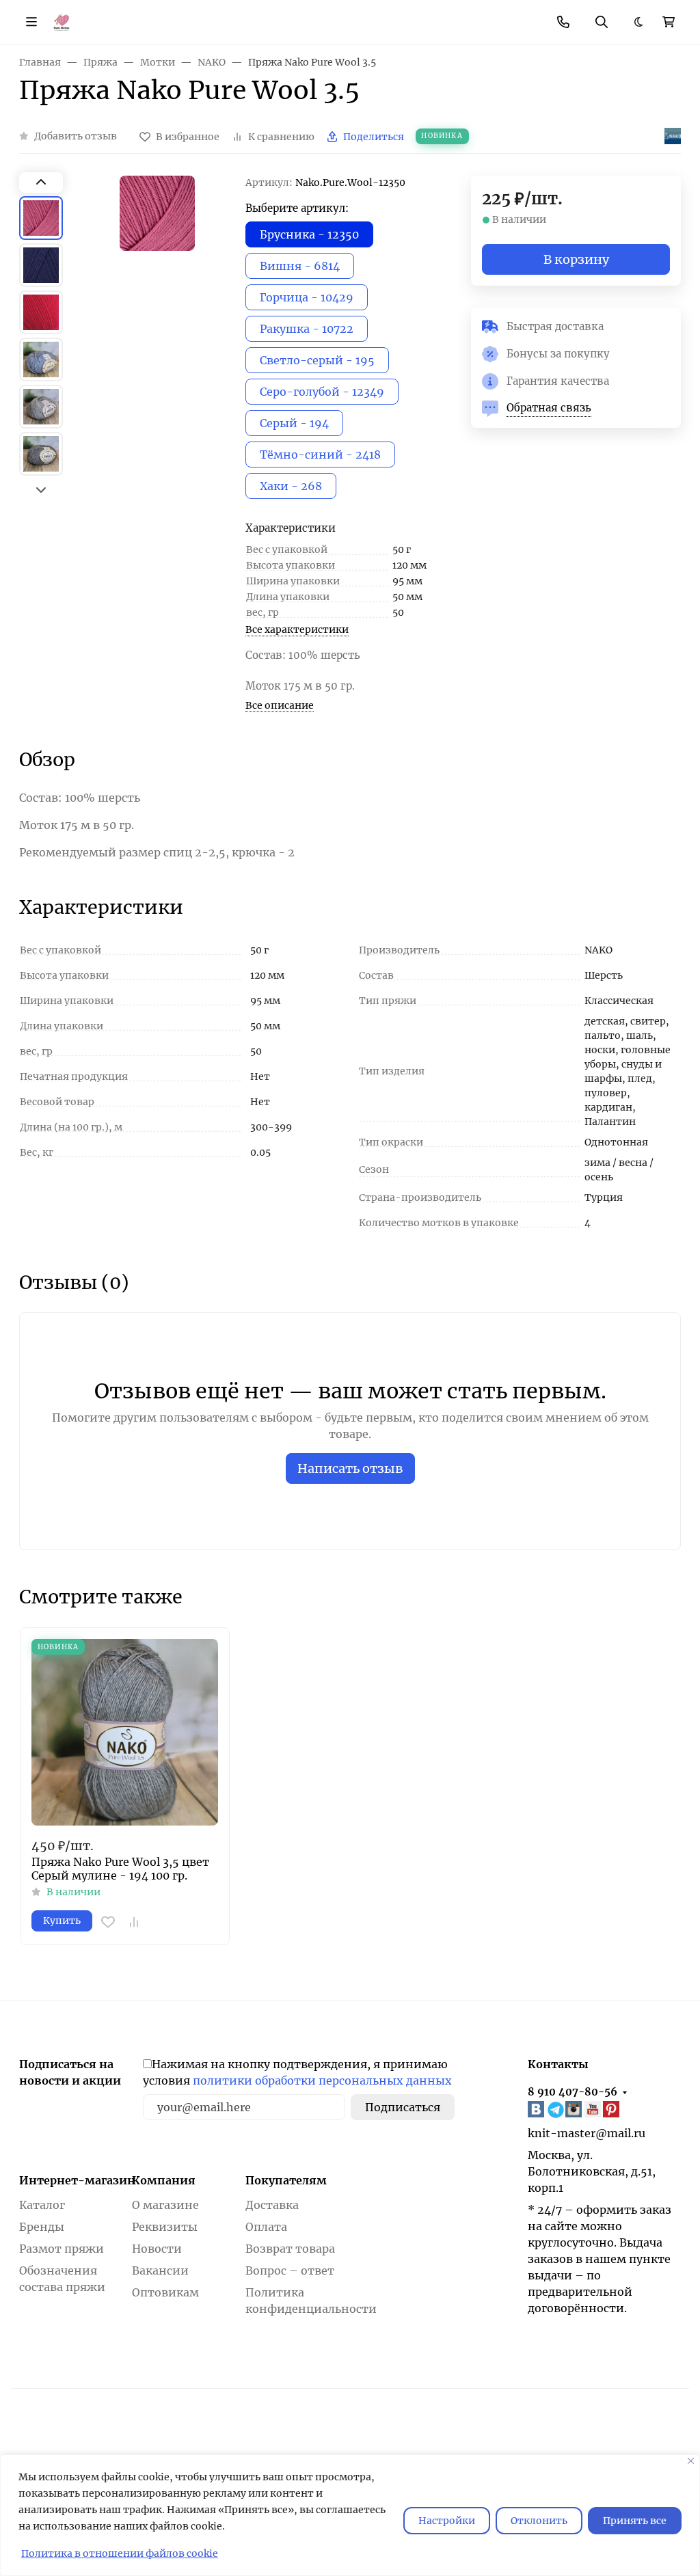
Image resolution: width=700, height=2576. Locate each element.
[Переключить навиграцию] (31, 22)
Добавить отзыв (76, 136)
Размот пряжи (62, 2249)
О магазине (165, 2205)
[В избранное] (108, 1922)
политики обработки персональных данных (322, 2080)
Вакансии (160, 2270)
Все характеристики (297, 629)
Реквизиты (165, 2227)
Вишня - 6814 (300, 266)
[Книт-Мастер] (61, 21)
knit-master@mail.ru (587, 2133)
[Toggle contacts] (563, 22)
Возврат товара (290, 2249)
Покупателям (286, 2180)
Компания (164, 2180)
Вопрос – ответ (290, 2270)
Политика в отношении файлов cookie (120, 2553)
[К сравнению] (134, 1922)
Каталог (42, 2205)
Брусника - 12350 (309, 234)
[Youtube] (594, 2109)
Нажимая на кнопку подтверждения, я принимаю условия (297, 2072)
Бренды (42, 2227)
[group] (157, 336)
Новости (157, 2249)
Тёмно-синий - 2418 (320, 455)
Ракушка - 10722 (307, 329)
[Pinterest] (612, 2109)
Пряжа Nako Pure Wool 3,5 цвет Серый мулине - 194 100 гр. (120, 1869)
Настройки (447, 2521)
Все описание (280, 705)
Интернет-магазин (77, 2180)
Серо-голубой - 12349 (322, 392)
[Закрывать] (691, 2461)
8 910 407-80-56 (573, 2092)
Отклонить (539, 2521)
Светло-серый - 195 (317, 360)
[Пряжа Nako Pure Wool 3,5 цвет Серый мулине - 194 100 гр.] (125, 1732)
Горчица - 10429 (307, 297)
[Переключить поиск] (602, 22)
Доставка (272, 2205)
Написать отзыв (350, 1468)
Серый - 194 (294, 423)
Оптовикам (165, 2292)
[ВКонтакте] (537, 2109)
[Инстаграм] (575, 2109)
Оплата (266, 2227)
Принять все (635, 2521)
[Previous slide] (41, 182)
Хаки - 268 (291, 486)
